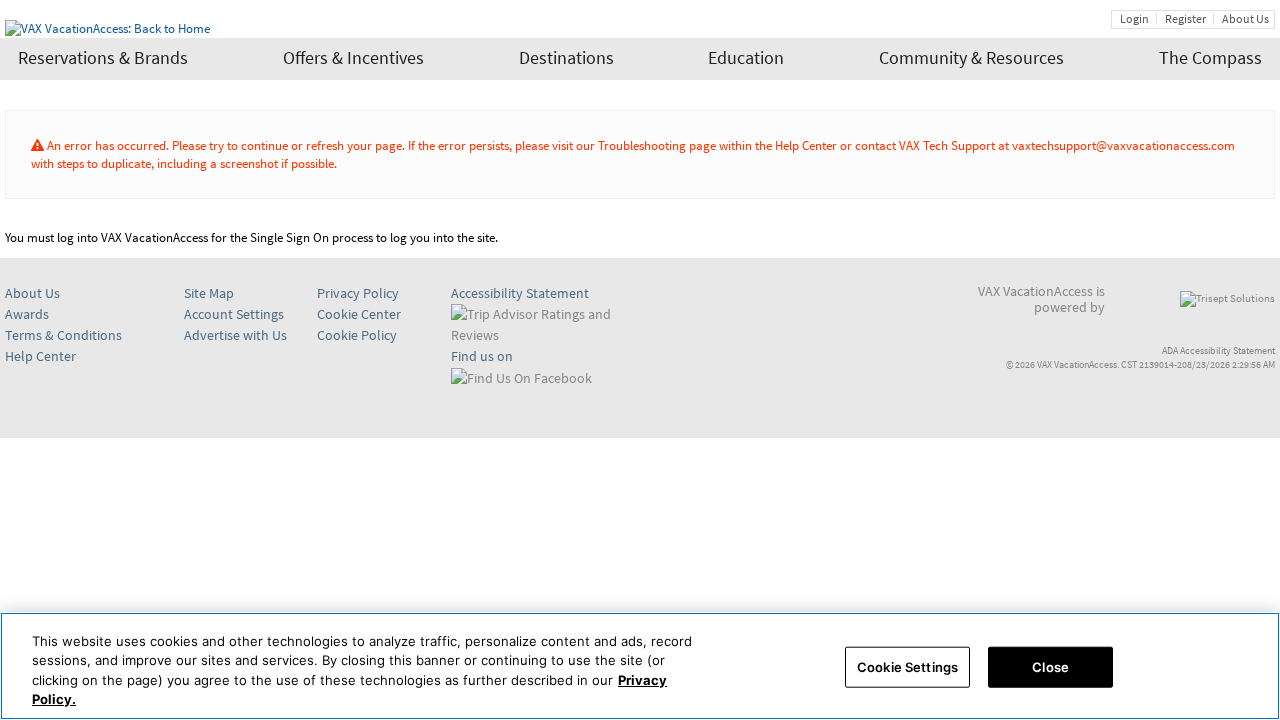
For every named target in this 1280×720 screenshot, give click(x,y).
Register (1185, 18)
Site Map (209, 293)
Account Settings (234, 314)
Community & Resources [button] (971, 57)
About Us (1245, 18)
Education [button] (746, 57)
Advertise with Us (235, 335)
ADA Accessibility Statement (1218, 350)
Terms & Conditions (63, 335)
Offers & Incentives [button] (353, 57)
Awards (27, 314)
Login (1134, 18)
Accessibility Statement (520, 293)
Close (1050, 667)
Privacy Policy (358, 293)
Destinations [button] (566, 57)
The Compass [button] (1210, 57)
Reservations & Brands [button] (103, 57)
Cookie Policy (357, 335)
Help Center (40, 356)
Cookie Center (359, 314)
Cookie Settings (907, 667)
